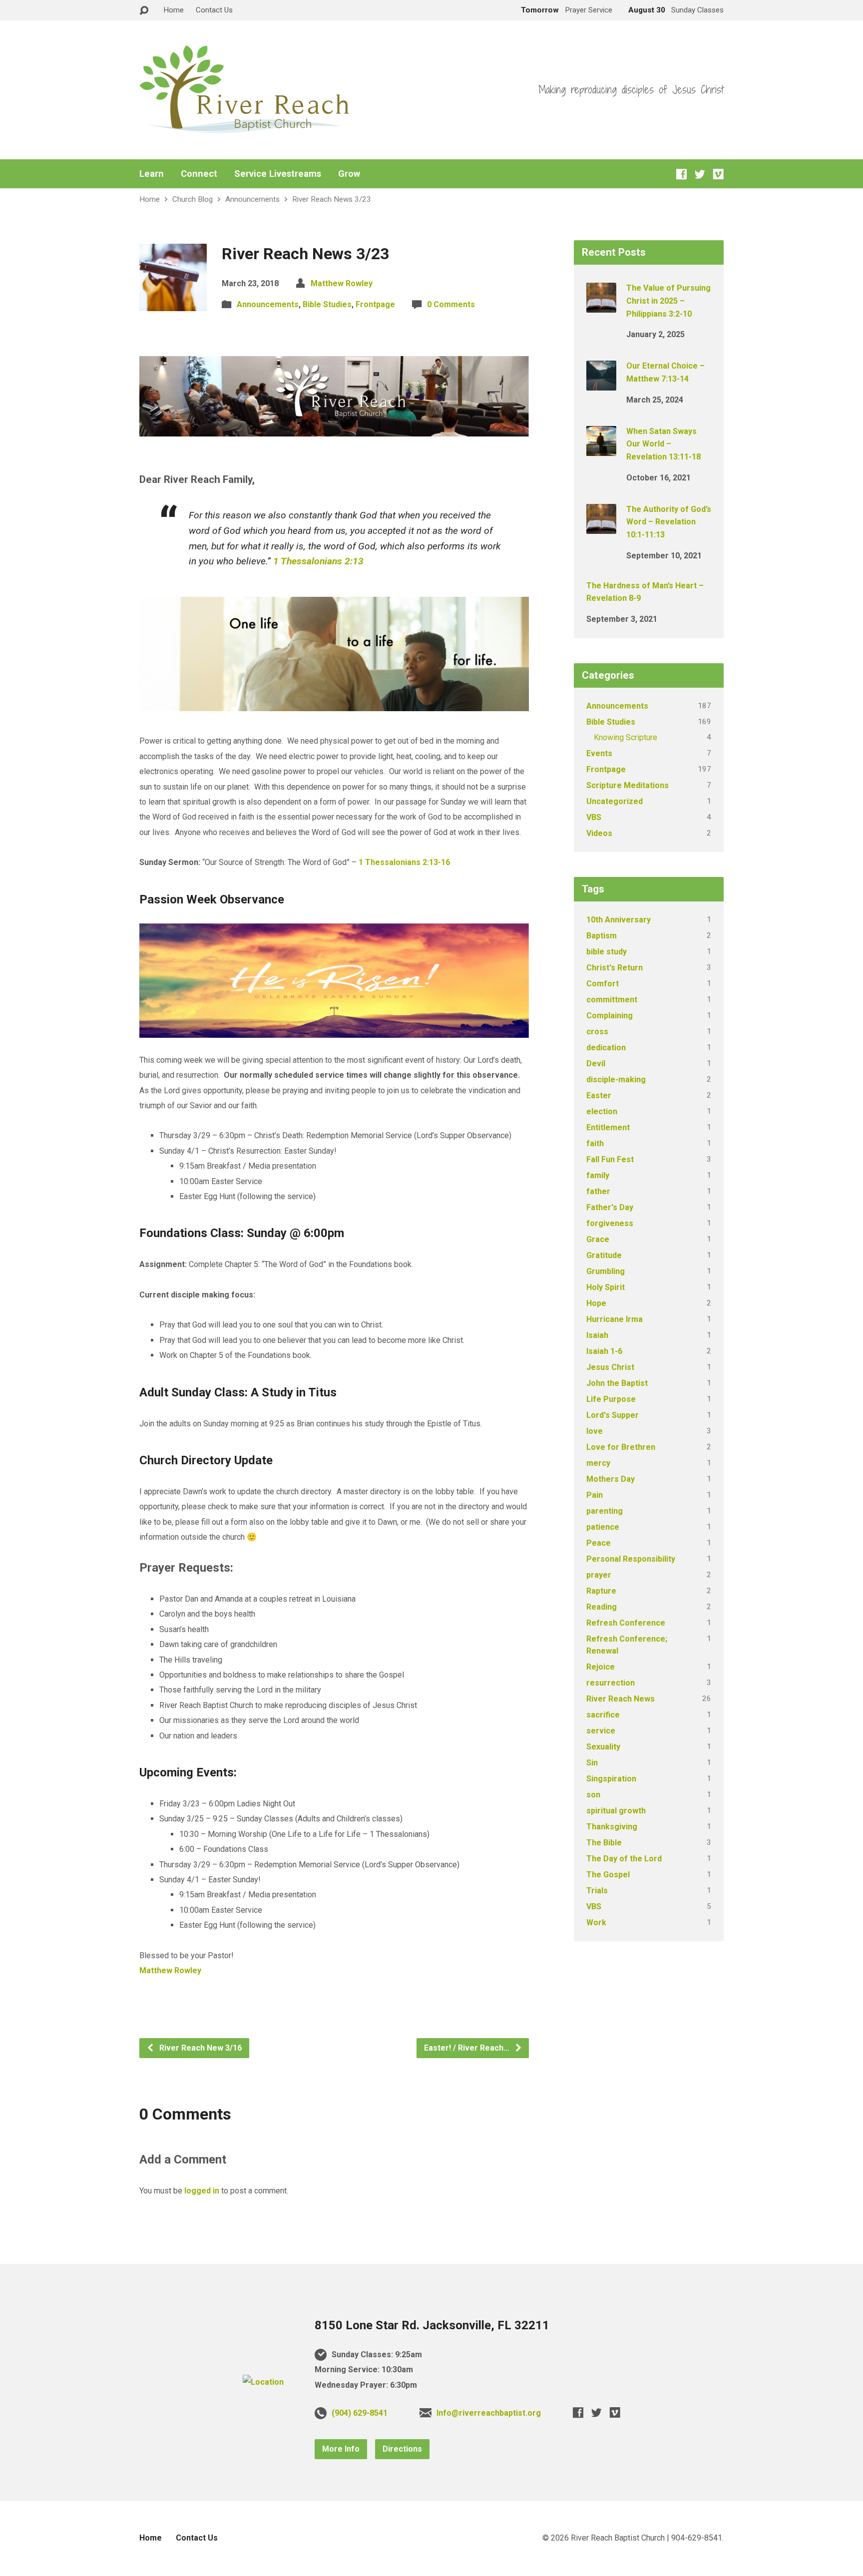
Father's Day (610, 1207)
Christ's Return (615, 968)
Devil (596, 1064)
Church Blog (193, 199)
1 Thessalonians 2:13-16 (404, 862)
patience (603, 1527)
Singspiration (611, 1779)
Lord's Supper (613, 1415)
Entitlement (608, 1127)
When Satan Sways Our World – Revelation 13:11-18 (663, 444)
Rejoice (601, 1667)
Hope (596, 1303)
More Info (341, 2449)
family (598, 1175)
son (593, 1795)
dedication (606, 1048)
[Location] (263, 2382)
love (595, 1431)
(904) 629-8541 (360, 2413)
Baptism (602, 936)
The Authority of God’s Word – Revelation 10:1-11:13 (669, 522)
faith (595, 1143)
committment (612, 1000)
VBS (594, 817)
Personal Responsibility (631, 1559)
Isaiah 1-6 (604, 1351)
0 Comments (451, 304)
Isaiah (597, 1335)
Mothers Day (611, 1479)
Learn (152, 174)
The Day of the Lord (624, 1859)
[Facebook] (681, 174)
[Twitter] (700, 174)
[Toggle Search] (144, 11)
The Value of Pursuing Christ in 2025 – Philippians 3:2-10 (668, 301)
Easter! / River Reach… (468, 2048)
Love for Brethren (621, 1447)
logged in (202, 2191)
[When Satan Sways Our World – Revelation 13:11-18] (601, 449)
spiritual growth (616, 1811)
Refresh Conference (626, 1623)
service (601, 1731)
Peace (599, 1543)
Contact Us (214, 10)
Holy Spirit (606, 1287)
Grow (349, 174)
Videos (599, 833)
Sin (592, 1763)
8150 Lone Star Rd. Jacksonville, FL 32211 (432, 2325)
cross (597, 1032)
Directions (402, 2449)
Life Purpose (611, 1399)
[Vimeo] (718, 174)
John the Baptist (617, 1383)
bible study (607, 952)
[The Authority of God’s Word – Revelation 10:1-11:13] (601, 527)
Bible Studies (327, 304)
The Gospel (608, 1875)
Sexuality (603, 1747)
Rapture (601, 1591)
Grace (598, 1239)
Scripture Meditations (628, 785)
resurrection (611, 1683)
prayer (599, 1575)
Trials (597, 1891)
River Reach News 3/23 (332, 199)
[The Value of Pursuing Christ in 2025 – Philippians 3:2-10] (601, 306)
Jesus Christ (610, 1367)
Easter (599, 1095)
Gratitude (604, 1255)
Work (596, 1923)
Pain (595, 1495)
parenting (605, 1511)
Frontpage (375, 304)
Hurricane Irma (615, 1319)
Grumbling (606, 1271)
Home (174, 10)
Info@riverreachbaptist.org (489, 2413)
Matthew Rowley (342, 283)
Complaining (610, 1016)
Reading (602, 1607)
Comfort (603, 984)
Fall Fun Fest (610, 1159)
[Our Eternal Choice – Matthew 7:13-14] (601, 384)
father (598, 1191)
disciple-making (616, 1079)
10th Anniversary (619, 920)
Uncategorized (615, 801)
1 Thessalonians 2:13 (318, 561)
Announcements (252, 199)
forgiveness (610, 1223)
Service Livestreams (278, 174)
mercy (598, 1463)
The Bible (604, 1843)
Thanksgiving (612, 1827)
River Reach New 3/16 (200, 2048)
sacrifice (603, 1715)
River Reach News (621, 1699)
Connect (199, 174)
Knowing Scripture (626, 737)
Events (599, 753)
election (602, 1111)
